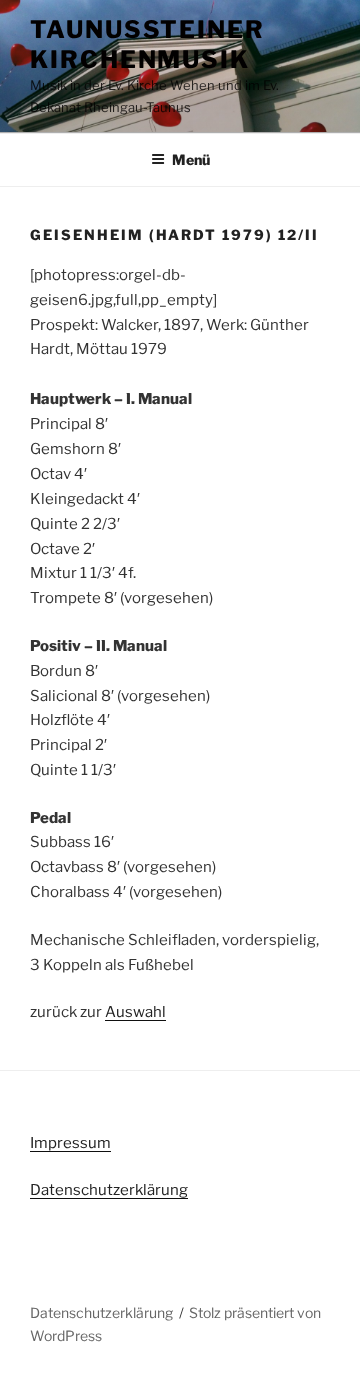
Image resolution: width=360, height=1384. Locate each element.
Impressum (70, 1143)
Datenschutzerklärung (109, 1190)
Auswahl (135, 1012)
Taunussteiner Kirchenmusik (147, 44)
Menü (191, 159)
